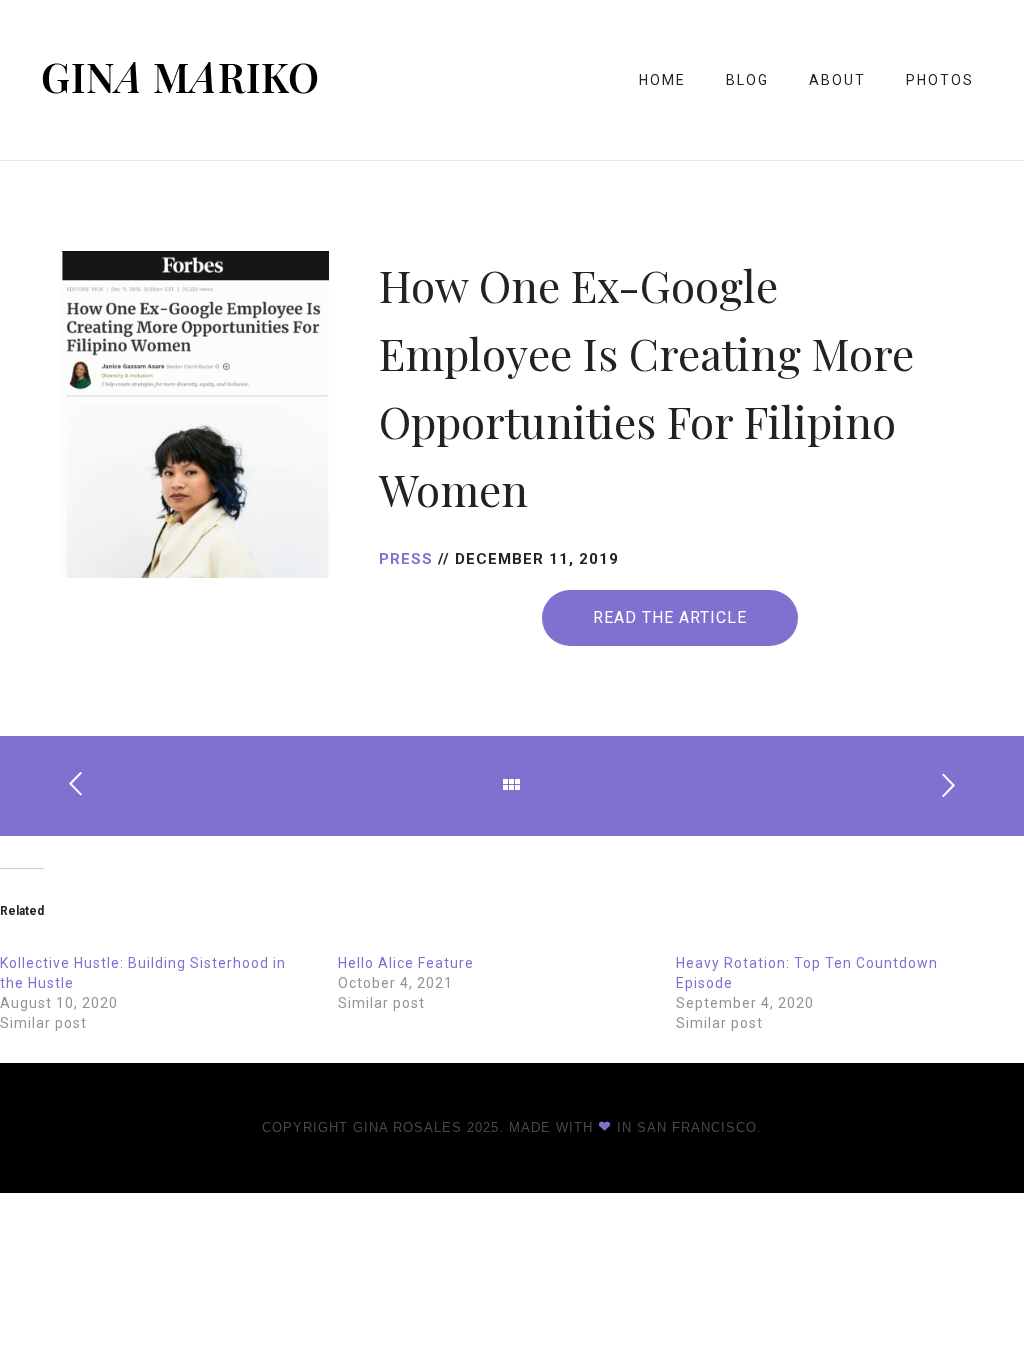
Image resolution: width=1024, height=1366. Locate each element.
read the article (670, 617)
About (837, 80)
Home (662, 80)
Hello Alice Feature (406, 963)
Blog (747, 80)
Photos (940, 80)
